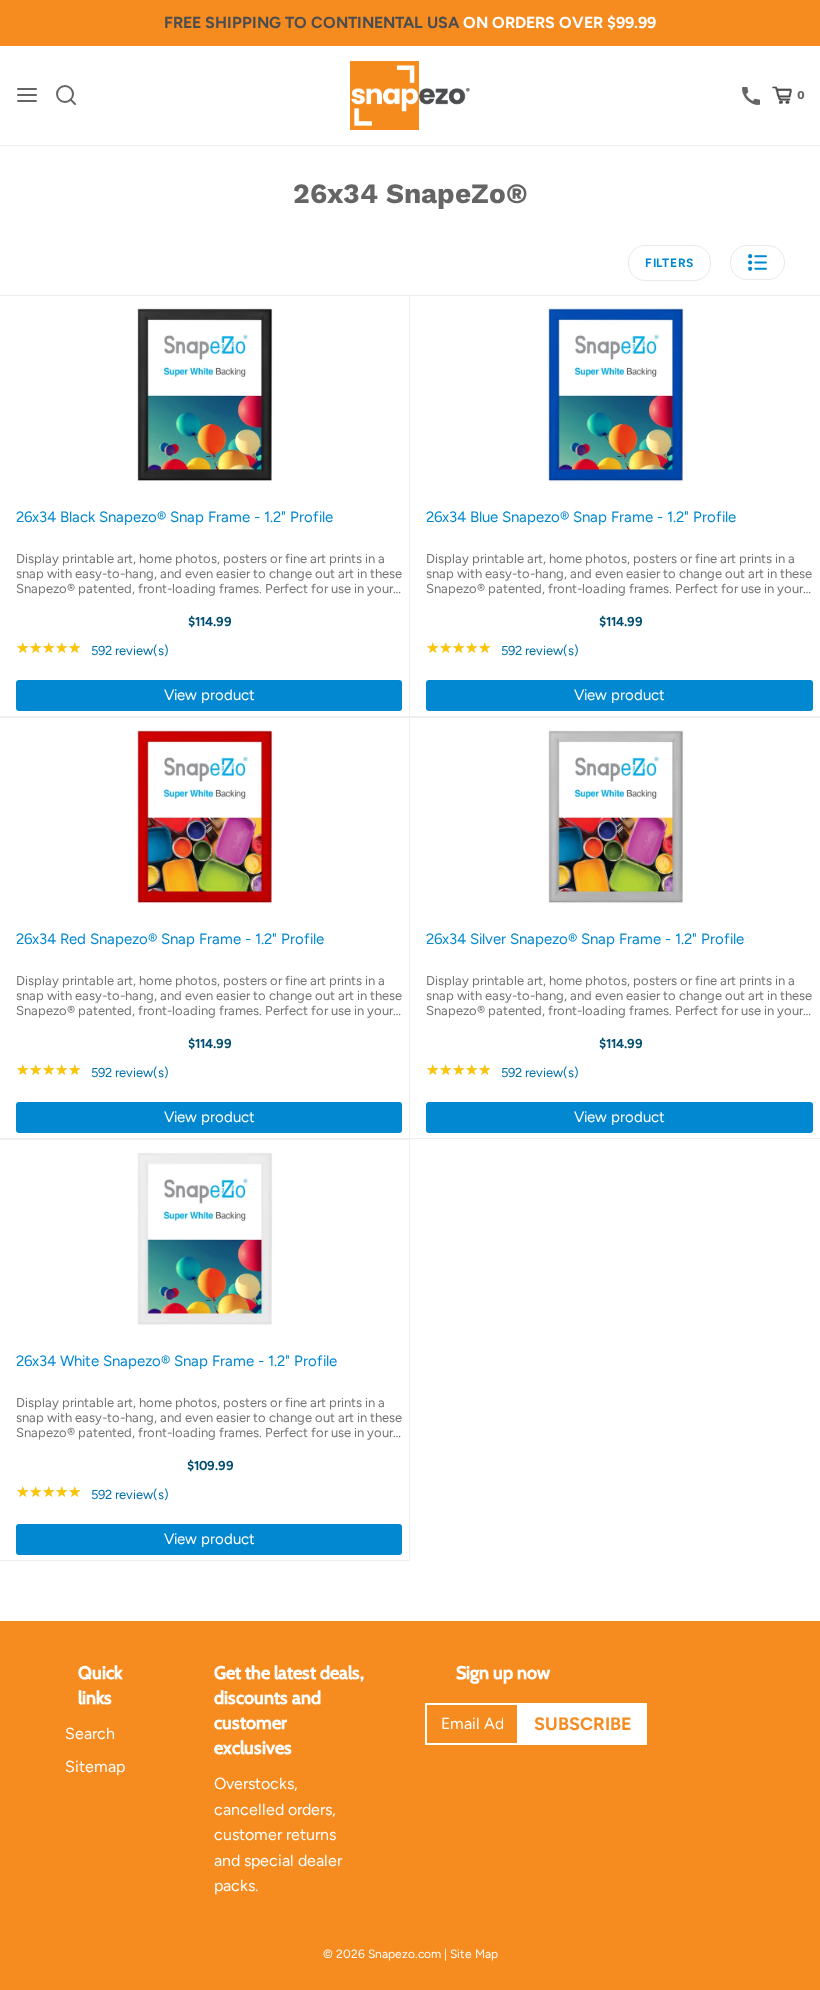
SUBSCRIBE (583, 1724)
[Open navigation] (27, 95)
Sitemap (95, 1766)
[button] (757, 262)
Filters (669, 263)
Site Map (474, 1954)
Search (90, 1733)
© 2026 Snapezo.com (382, 1954)
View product (209, 695)
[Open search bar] (73, 95)
